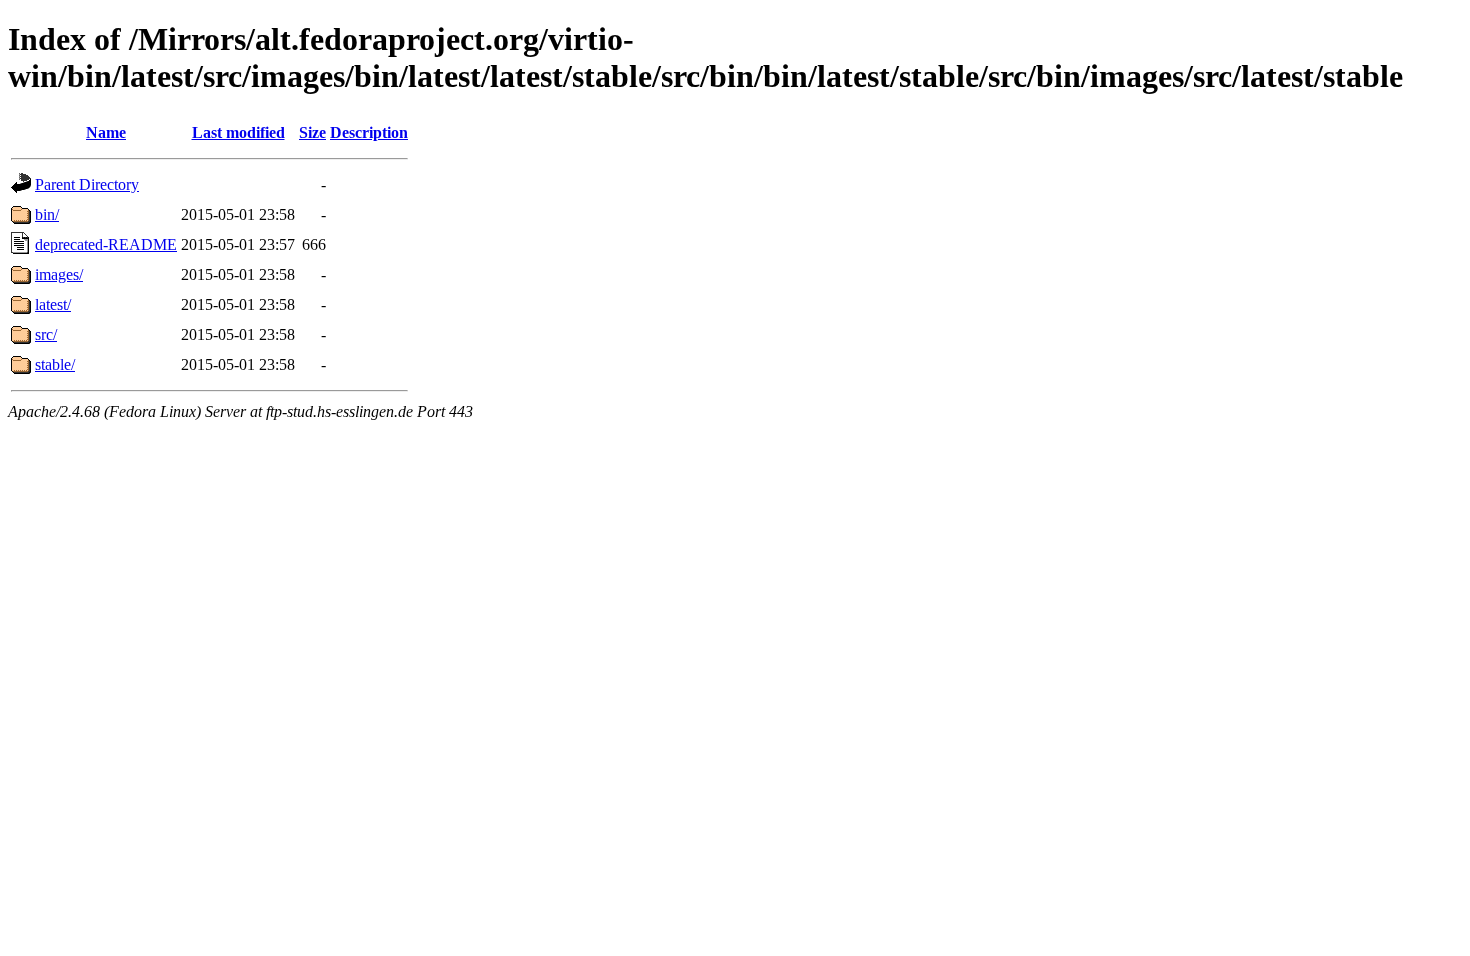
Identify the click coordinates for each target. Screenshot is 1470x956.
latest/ (53, 304)
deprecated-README (106, 244)
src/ (46, 334)
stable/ (55, 364)
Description (369, 132)
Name (106, 132)
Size (312, 132)
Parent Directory (87, 184)
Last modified (238, 132)
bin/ (47, 214)
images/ (59, 274)
